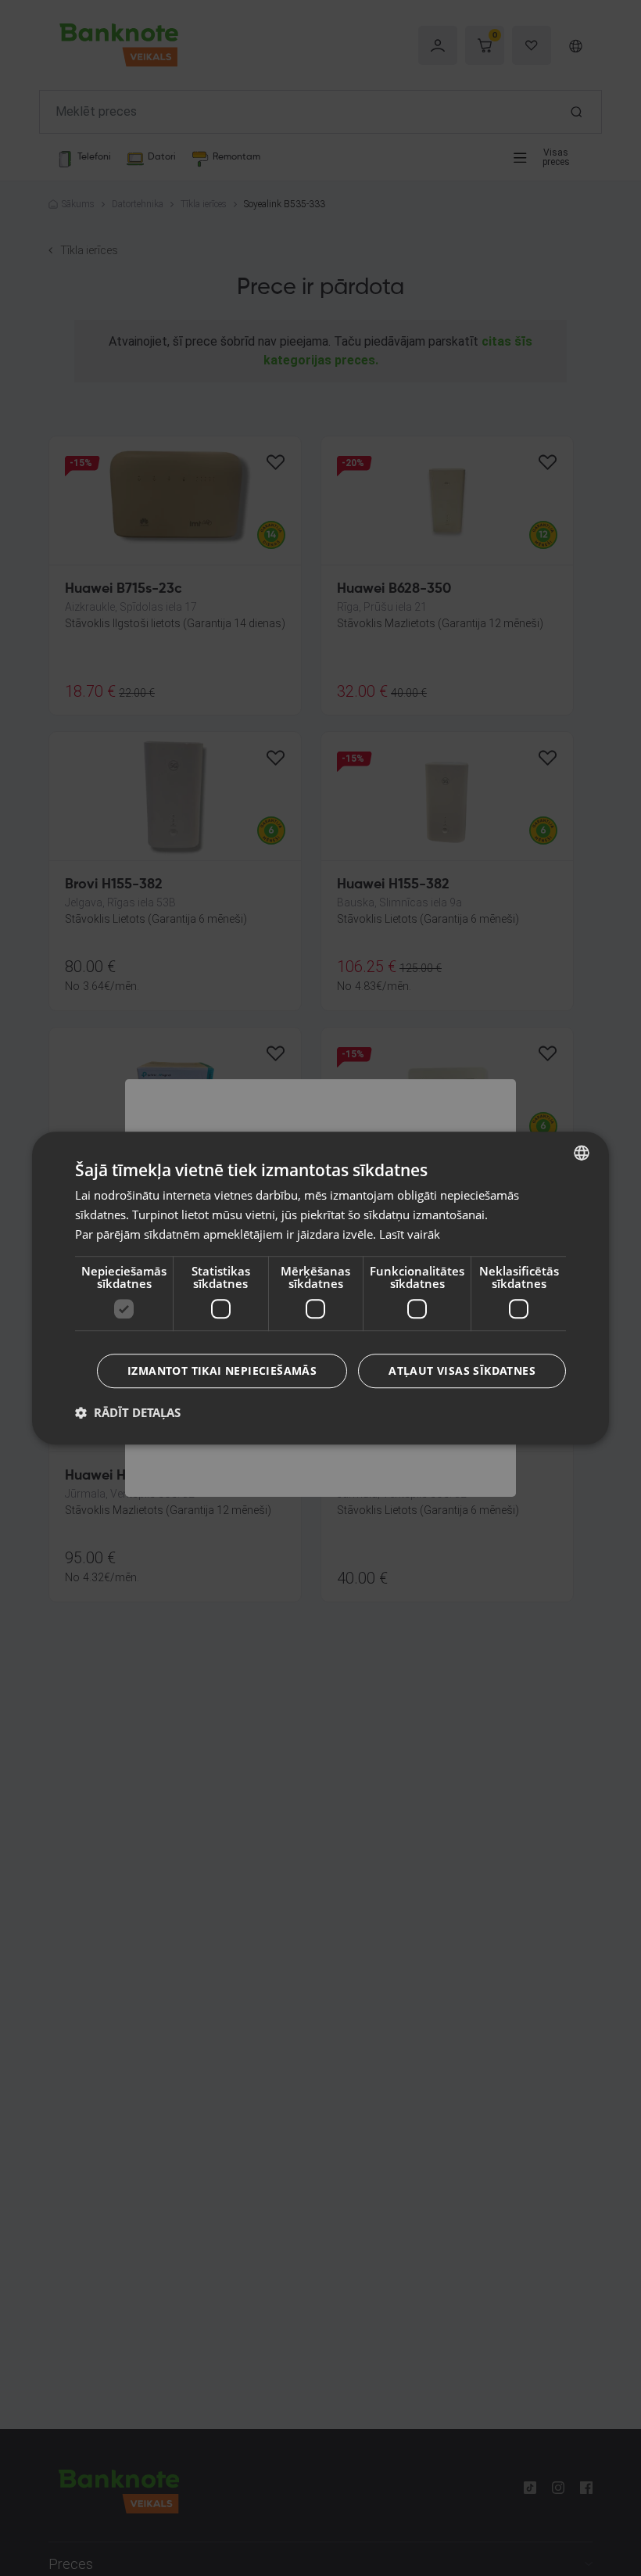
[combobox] (582, 1153)
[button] (128, 1412)
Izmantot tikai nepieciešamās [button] (222, 1371)
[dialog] (320, 1288)
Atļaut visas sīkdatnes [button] (462, 1371)
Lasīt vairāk (410, 1234)
